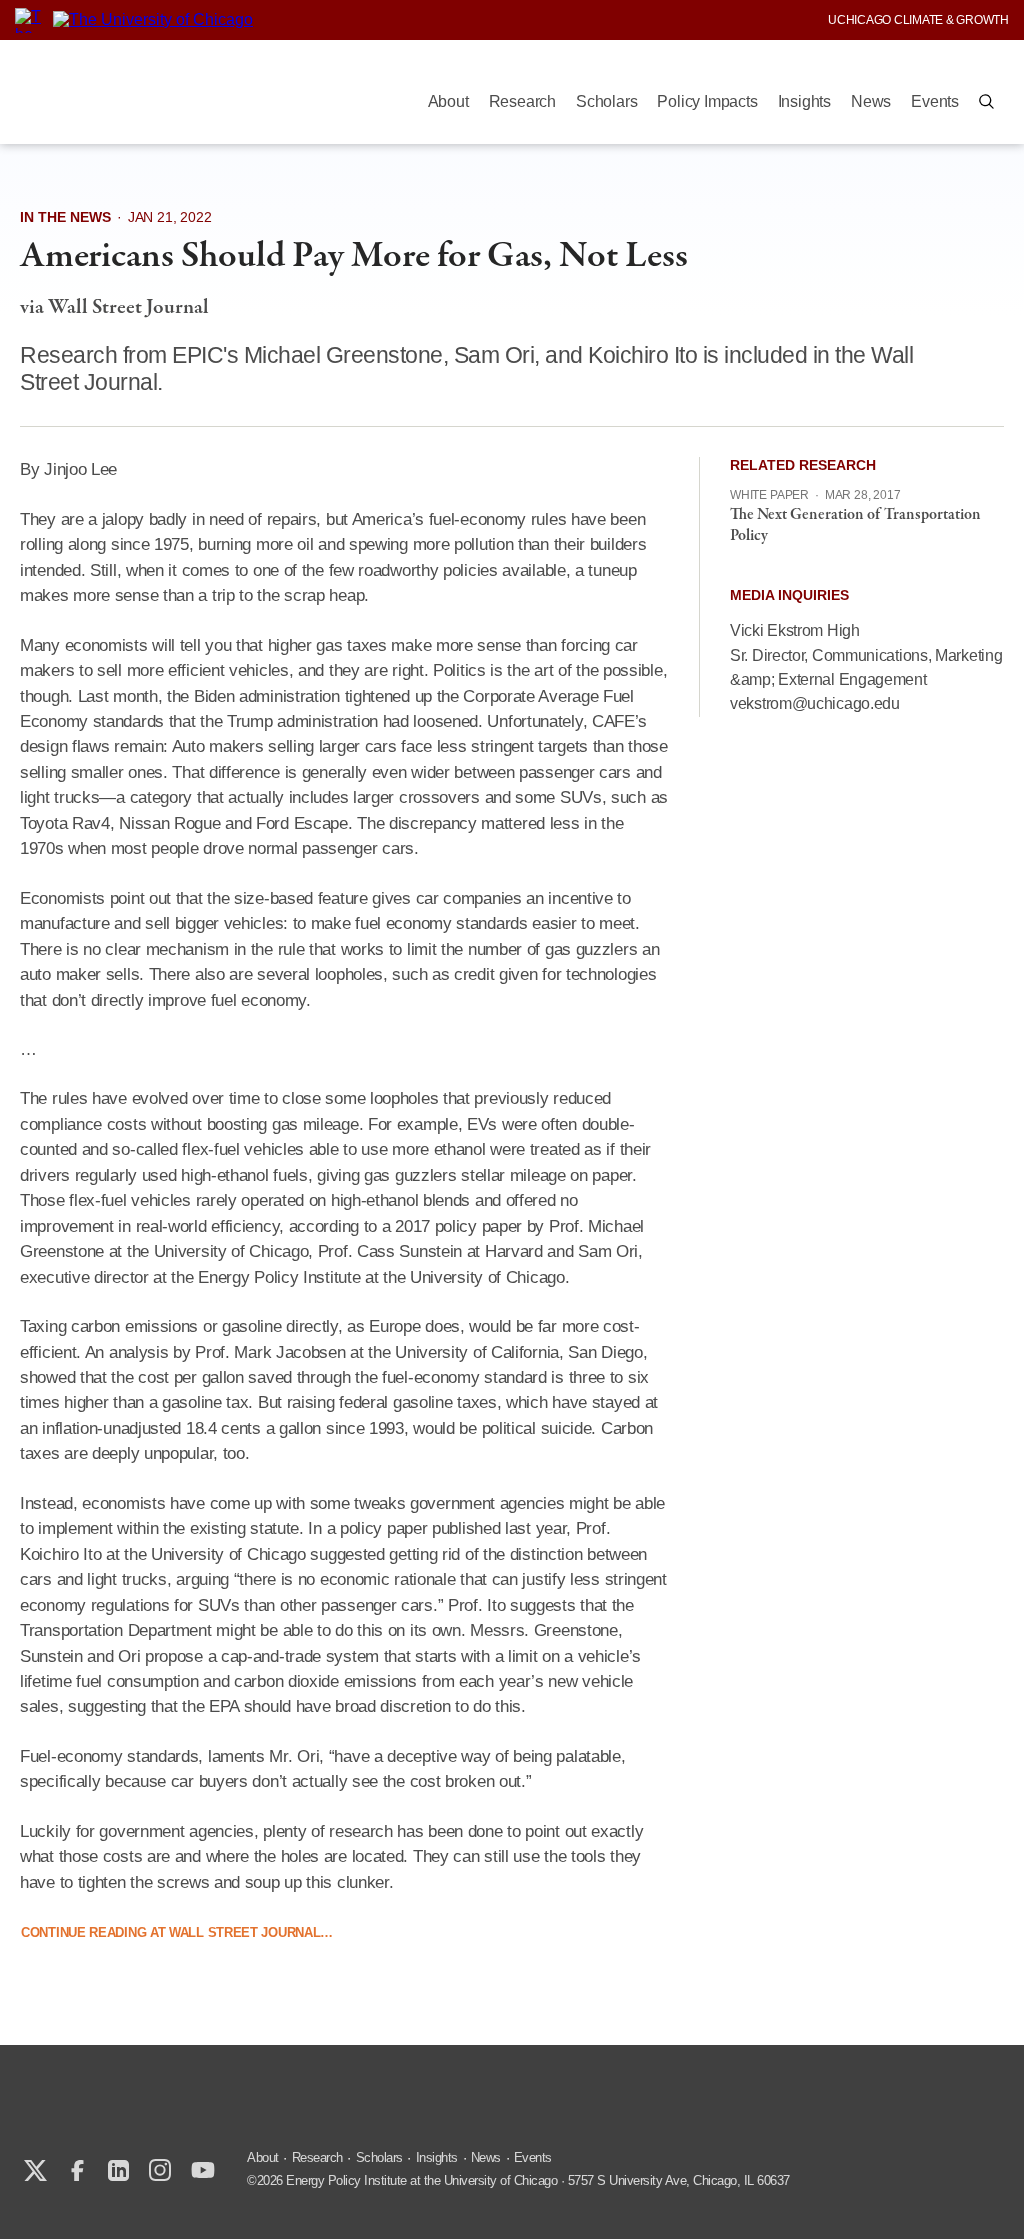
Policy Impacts (707, 101)
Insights (804, 101)
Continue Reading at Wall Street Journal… (177, 1932)
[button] (986, 101)
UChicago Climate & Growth (918, 20)
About (448, 101)
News (871, 101)
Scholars (606, 101)
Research (522, 101)
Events (935, 101)
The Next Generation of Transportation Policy (855, 525)
